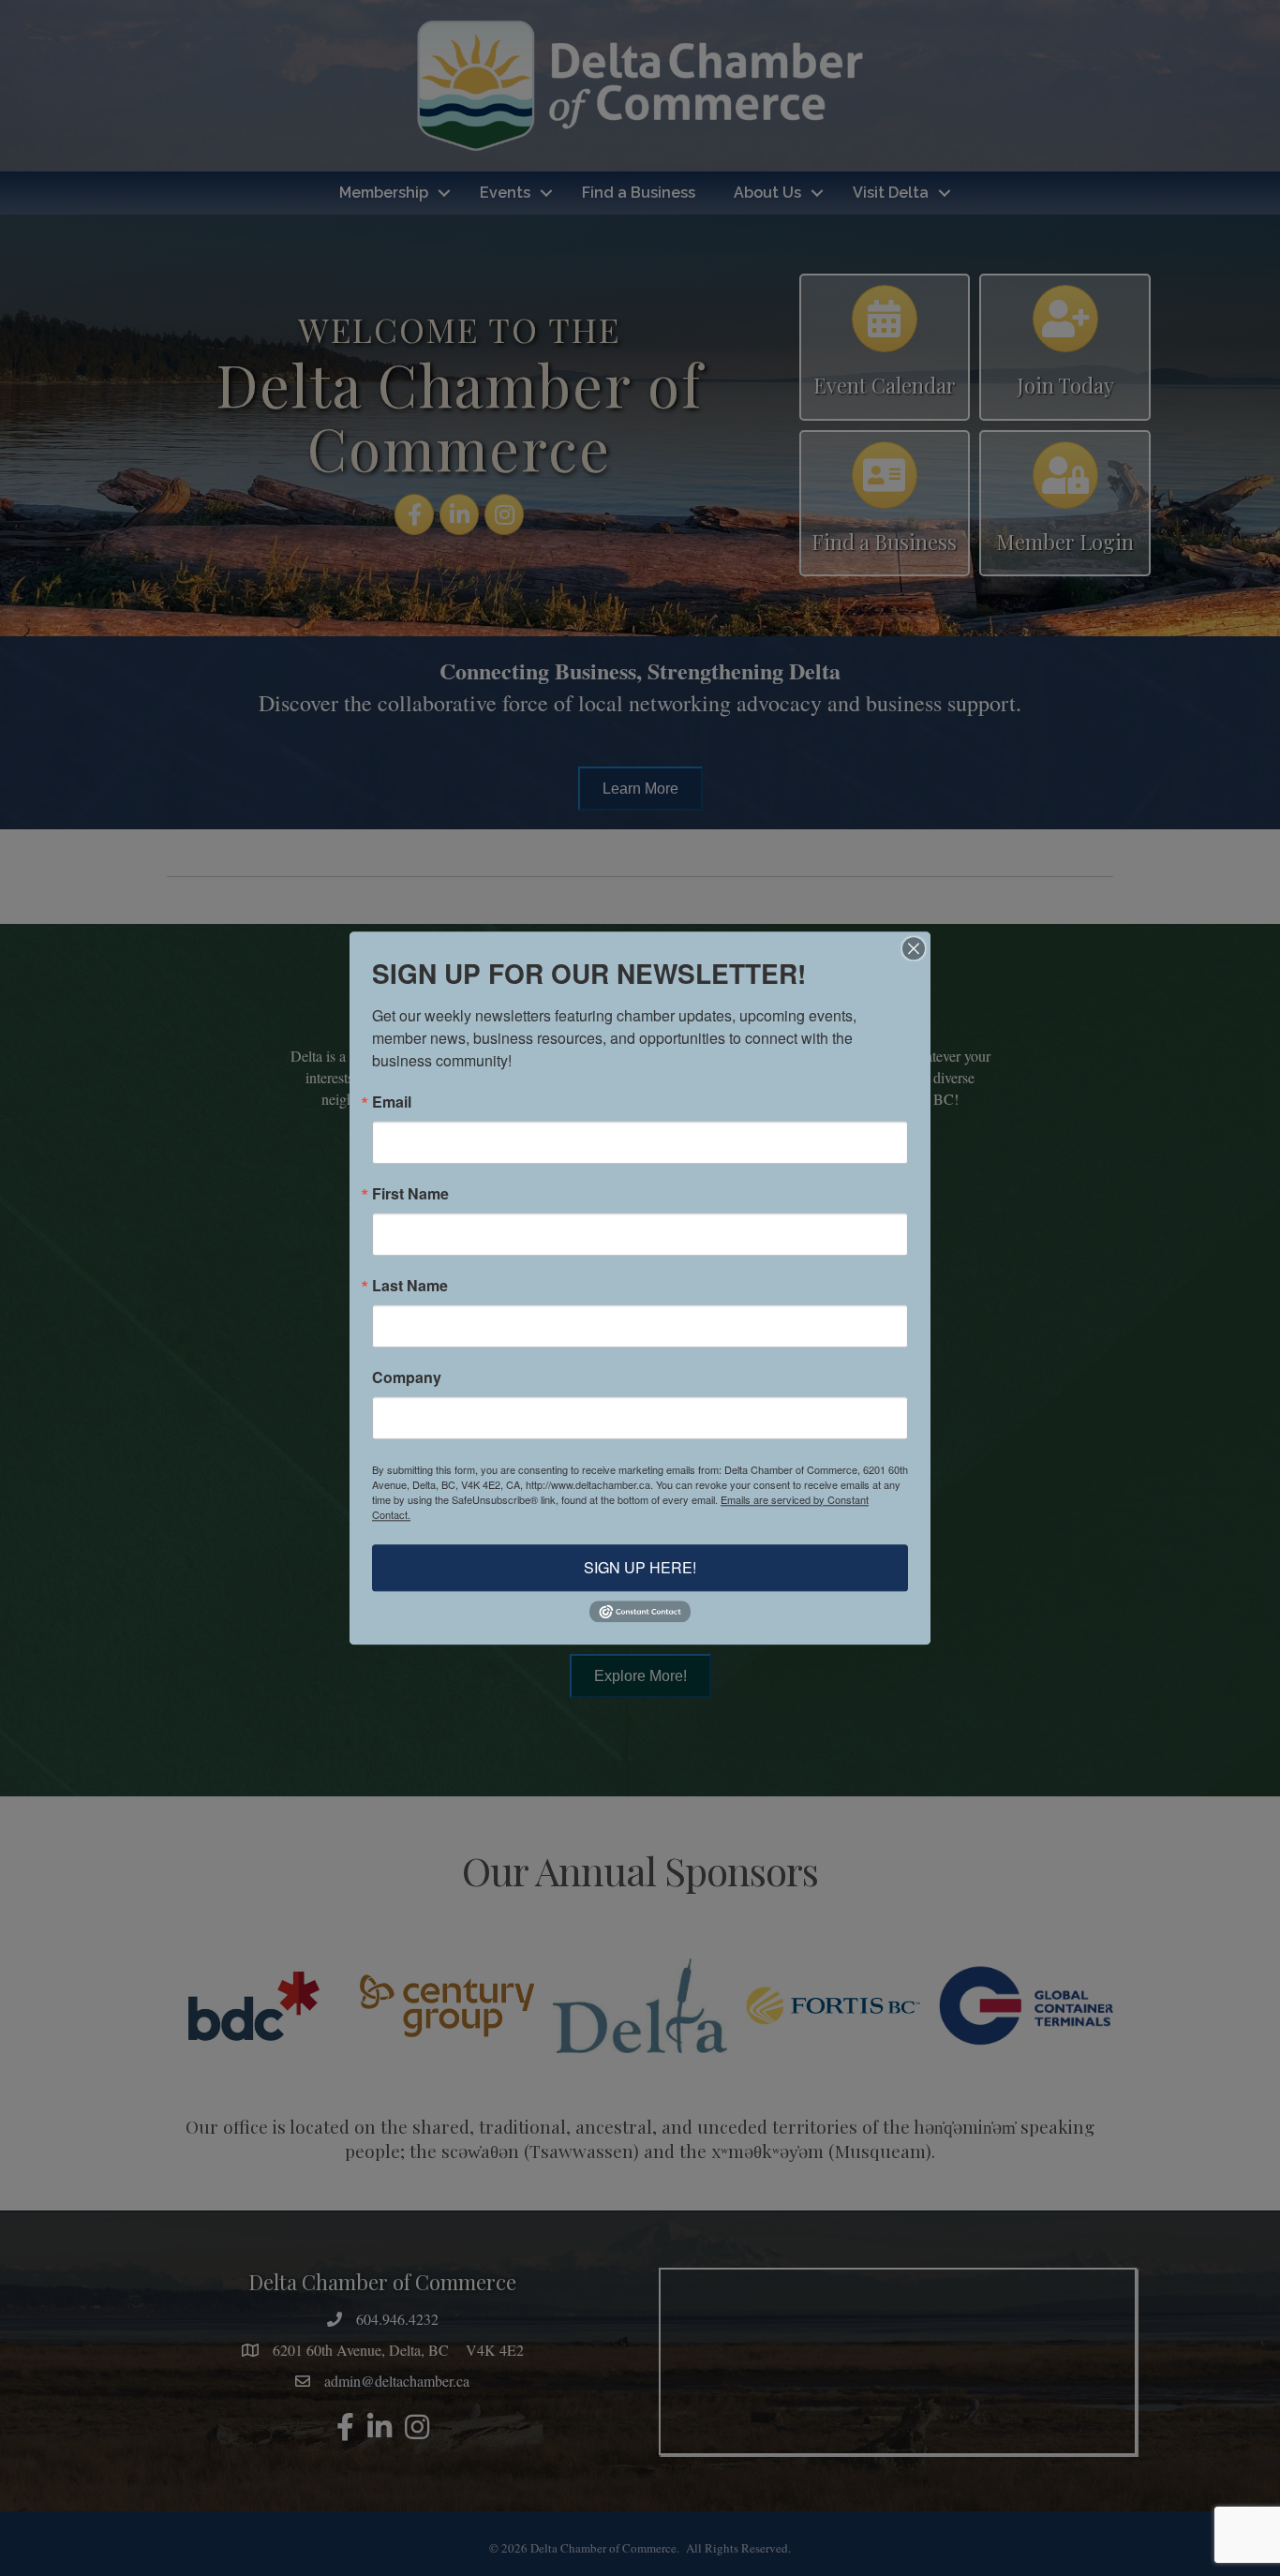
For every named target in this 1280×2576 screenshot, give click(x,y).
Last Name (410, 1286)
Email (392, 1102)
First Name (410, 1194)
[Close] (914, 948)
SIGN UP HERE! (640, 1567)
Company (407, 1377)
